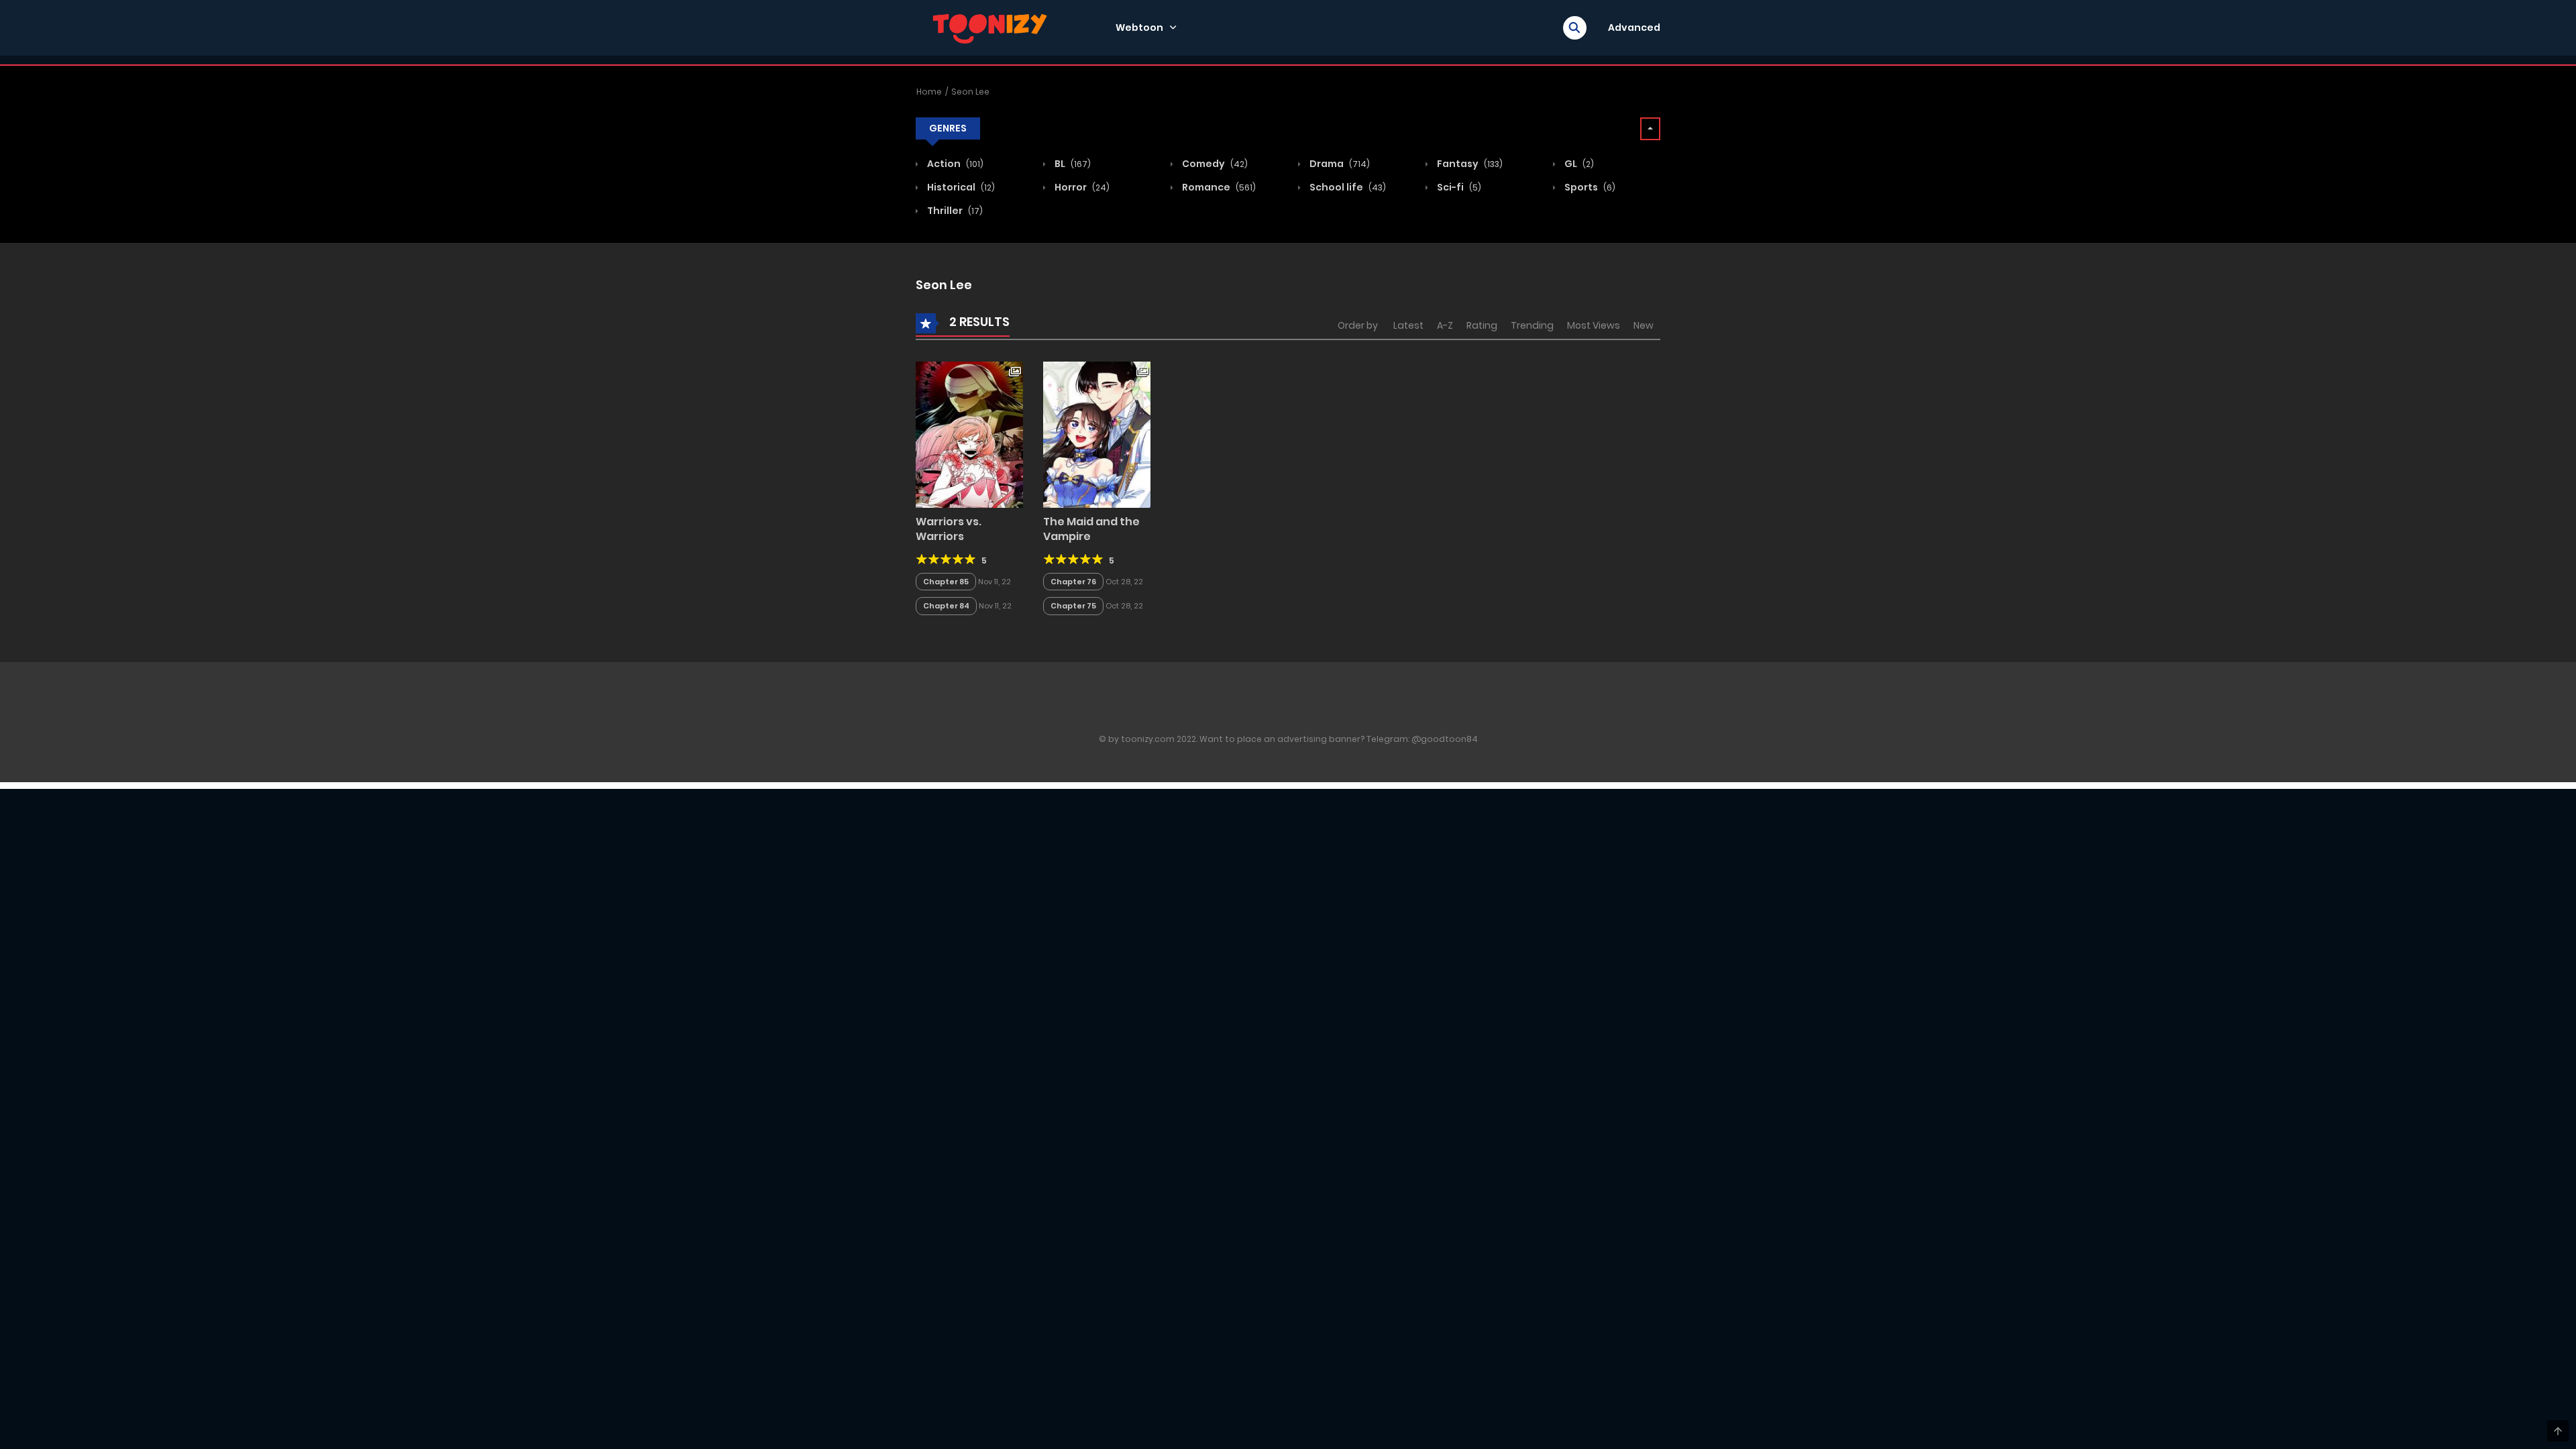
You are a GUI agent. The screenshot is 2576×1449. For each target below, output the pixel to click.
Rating (1482, 325)
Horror (1081, 187)
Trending (1532, 325)
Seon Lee (970, 92)
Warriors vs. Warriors (949, 529)
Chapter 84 (946, 606)
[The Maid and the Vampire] (1097, 434)
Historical (960, 187)
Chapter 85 (946, 582)
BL (1072, 164)
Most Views (1594, 325)
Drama (1339, 164)
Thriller (954, 211)
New (1644, 325)
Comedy (1214, 164)
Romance (1218, 187)
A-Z (1445, 325)
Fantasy (1469, 164)
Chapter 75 (1073, 606)
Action (954, 164)
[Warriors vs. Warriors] (969, 434)
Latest (1408, 325)
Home (929, 92)
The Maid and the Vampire (1091, 529)
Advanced (1634, 28)
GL (1578, 164)
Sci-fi (1458, 187)
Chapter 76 (1073, 582)
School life (1347, 187)
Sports (1589, 187)
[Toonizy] (994, 27)
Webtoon (1139, 28)
